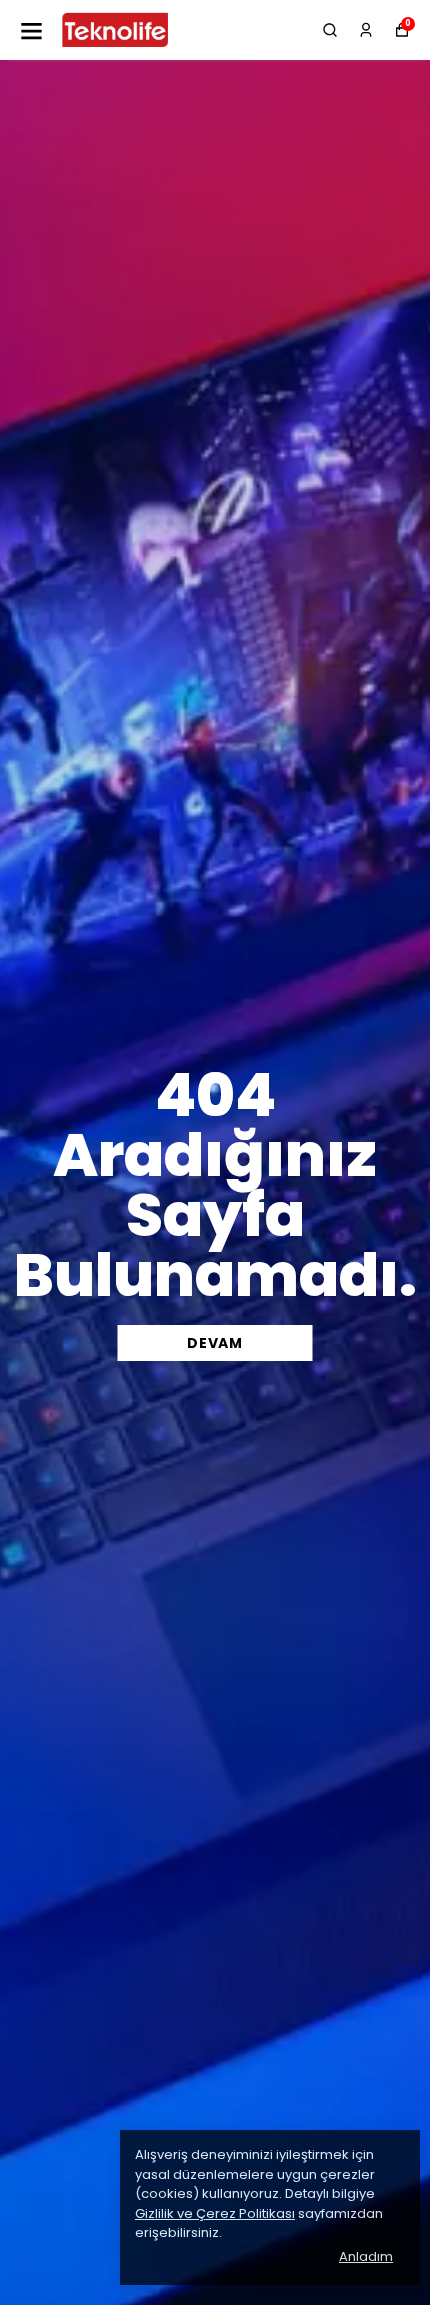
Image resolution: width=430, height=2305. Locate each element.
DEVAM (215, 1343)
